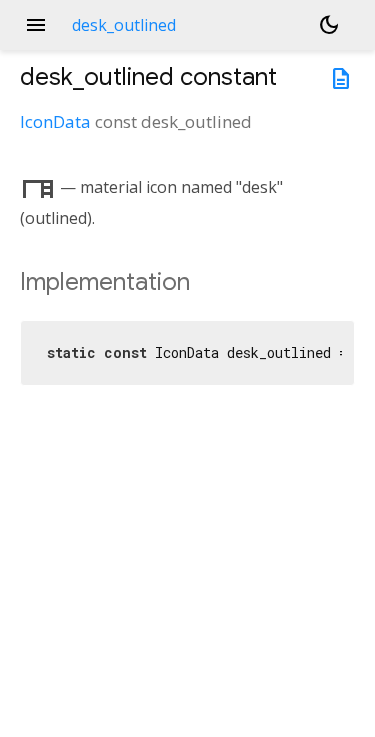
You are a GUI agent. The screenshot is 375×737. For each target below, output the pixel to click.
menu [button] (36, 25)
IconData (55, 121)
